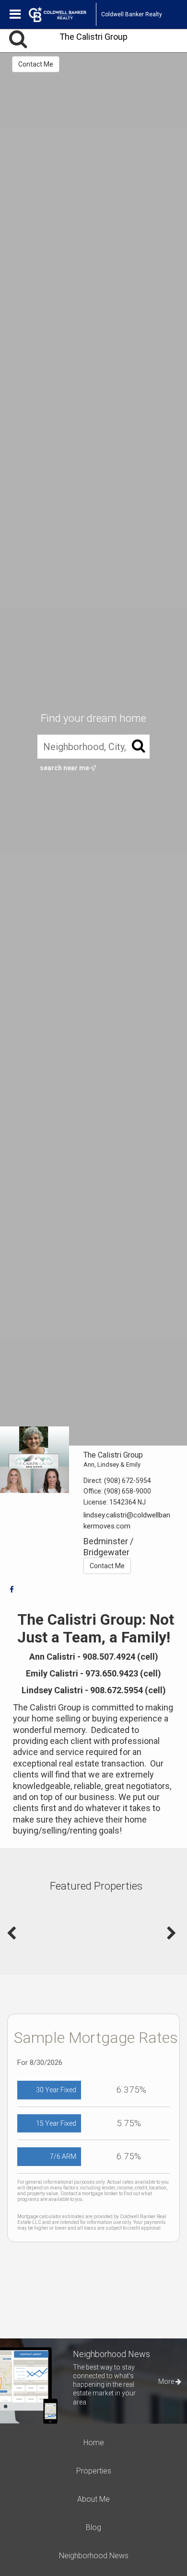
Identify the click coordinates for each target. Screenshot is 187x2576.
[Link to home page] (62, 14)
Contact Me (36, 64)
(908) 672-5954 (128, 1481)
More (167, 2382)
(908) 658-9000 (128, 1491)
